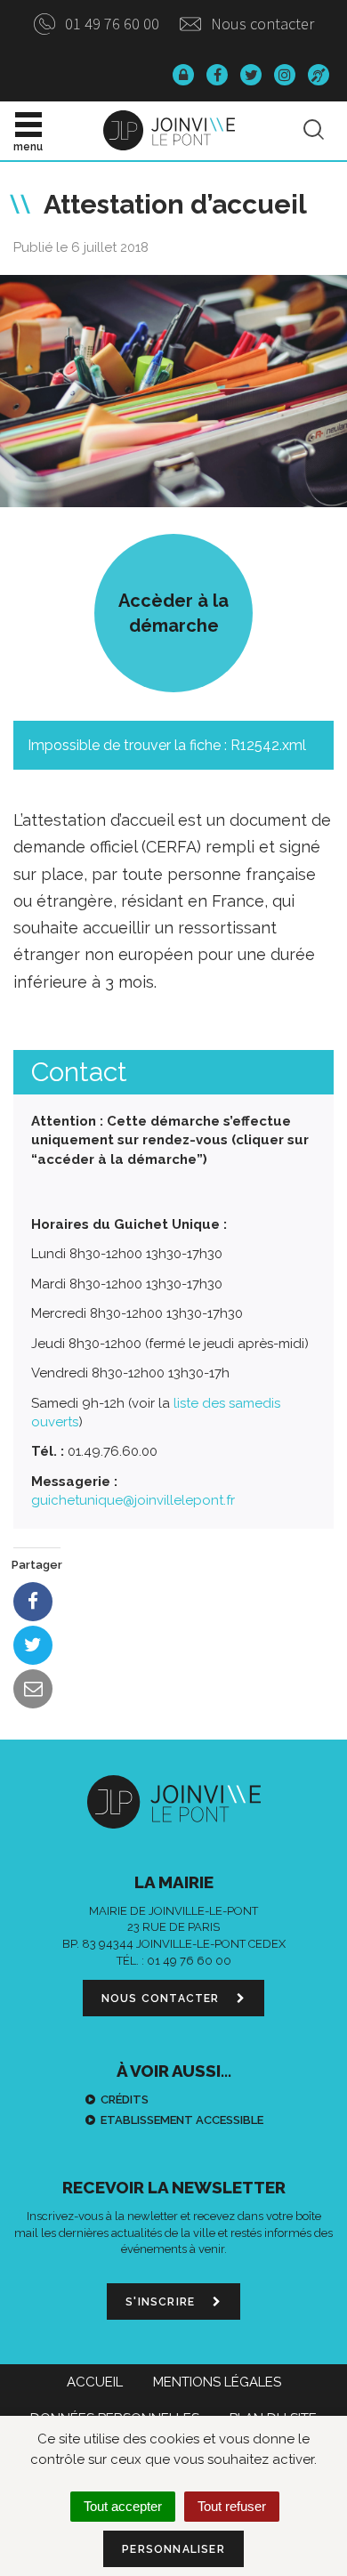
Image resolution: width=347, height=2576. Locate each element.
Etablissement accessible (182, 2120)
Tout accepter (123, 2506)
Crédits (125, 2100)
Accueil (95, 2382)
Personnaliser (173, 2549)
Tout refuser (232, 2506)
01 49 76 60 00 (110, 24)
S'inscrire (162, 2302)
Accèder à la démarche (173, 613)
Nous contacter (261, 24)
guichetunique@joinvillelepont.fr (133, 1500)
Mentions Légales (217, 2382)
